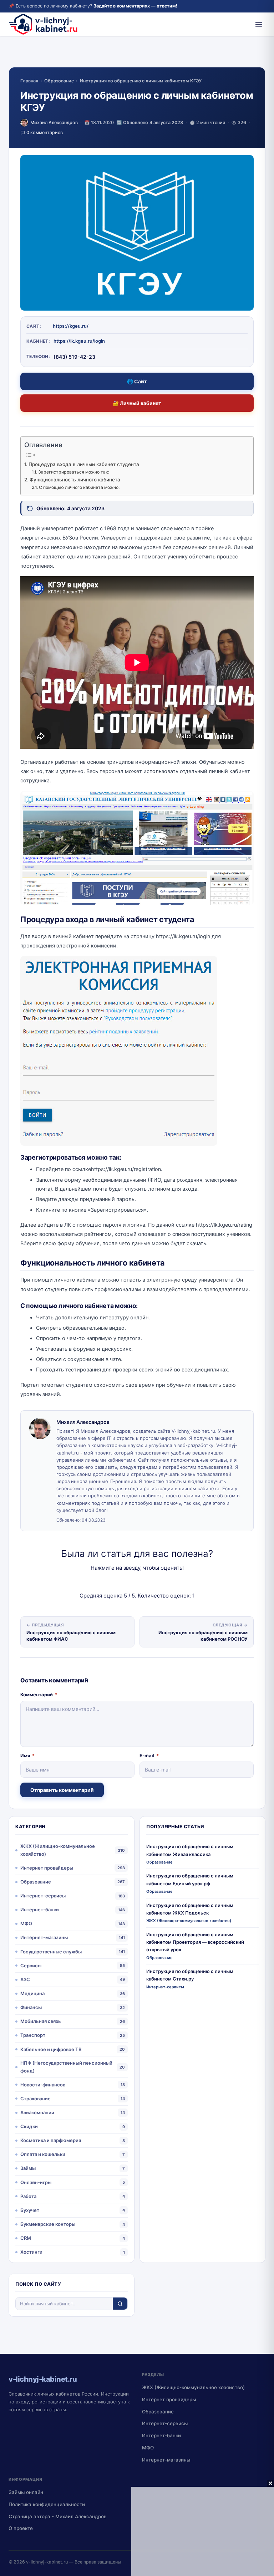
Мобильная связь (41, 2021)
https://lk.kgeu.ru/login (79, 341)
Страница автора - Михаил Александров (58, 2516)
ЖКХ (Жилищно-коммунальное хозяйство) (58, 1850)
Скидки (29, 2126)
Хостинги (31, 2252)
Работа (28, 2196)
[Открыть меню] (259, 24)
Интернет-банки (40, 1910)
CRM (26, 2238)
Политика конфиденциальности (47, 2504)
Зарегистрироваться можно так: (73, 472)
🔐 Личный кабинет (137, 403)
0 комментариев (45, 132)
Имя (27, 1755)
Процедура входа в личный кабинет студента (84, 464)
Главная (29, 81)
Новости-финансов (43, 2085)
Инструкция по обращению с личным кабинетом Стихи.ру (190, 1975)
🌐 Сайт (137, 381)
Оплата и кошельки (43, 2154)
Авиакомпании (37, 2112)
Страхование (35, 2099)
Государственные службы (51, 1952)
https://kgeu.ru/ (71, 326)
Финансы (31, 2007)
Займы (28, 2168)
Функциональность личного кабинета (75, 480)
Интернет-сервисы (43, 1896)
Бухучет (30, 2210)
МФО (26, 1923)
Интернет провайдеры (47, 1868)
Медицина (32, 1993)
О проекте (21, 2528)
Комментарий (39, 1695)
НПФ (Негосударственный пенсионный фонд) (66, 2067)
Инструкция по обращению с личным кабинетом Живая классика (190, 1850)
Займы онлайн (26, 2492)
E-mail (149, 1755)
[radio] (112, 1582)
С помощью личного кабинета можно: (79, 487)
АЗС (25, 1979)
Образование (59, 81)
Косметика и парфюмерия (51, 2140)
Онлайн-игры (36, 2182)
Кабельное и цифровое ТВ (51, 2049)
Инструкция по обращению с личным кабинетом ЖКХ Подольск (190, 1909)
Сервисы (31, 1966)
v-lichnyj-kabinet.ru (47, 2562)
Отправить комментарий (62, 1790)
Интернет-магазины (44, 1937)
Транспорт (33, 2035)
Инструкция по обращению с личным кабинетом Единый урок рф (190, 1879)
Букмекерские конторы (48, 2224)
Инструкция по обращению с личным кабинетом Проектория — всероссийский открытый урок (195, 1942)
